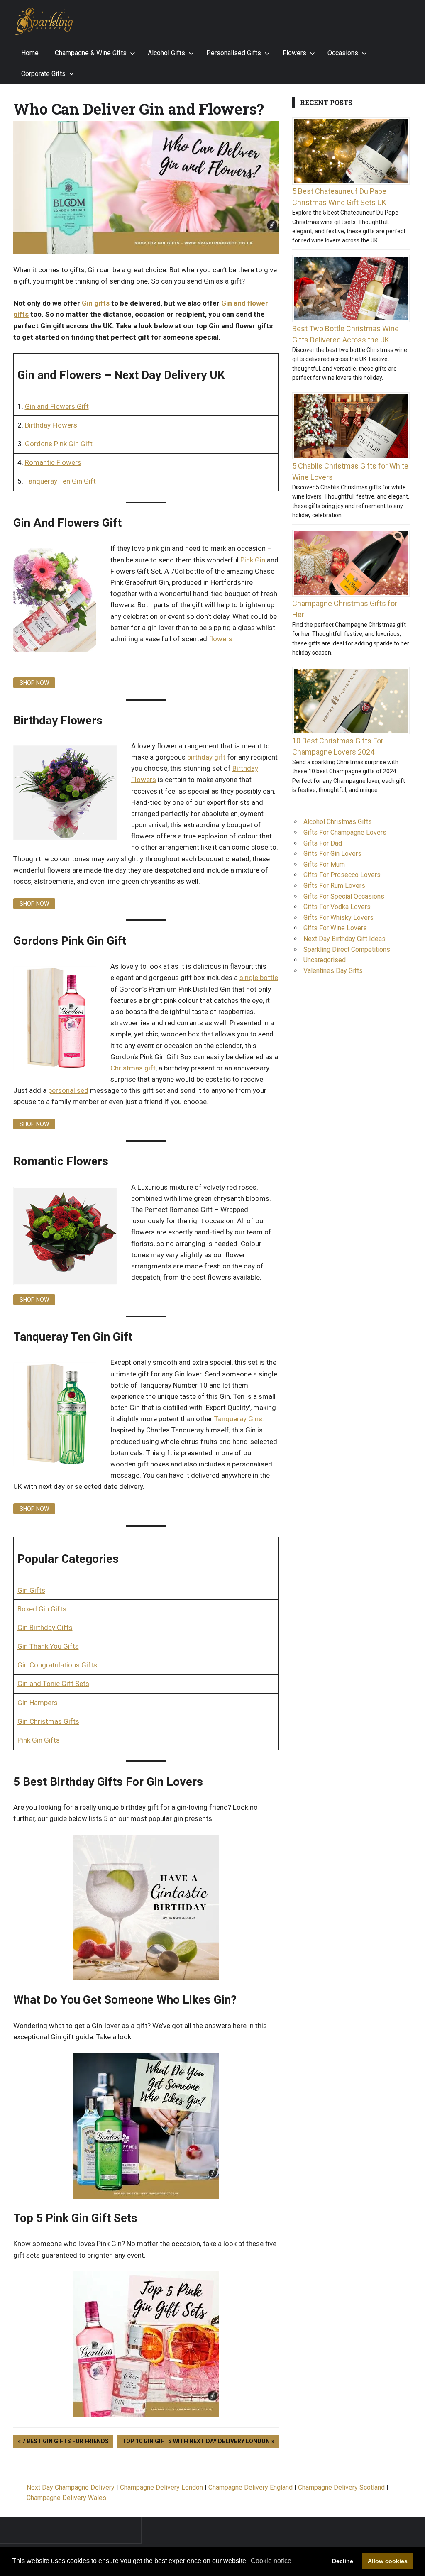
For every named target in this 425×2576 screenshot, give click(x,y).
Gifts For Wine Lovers (335, 928)
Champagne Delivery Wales (66, 2498)
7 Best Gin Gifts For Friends (65, 2440)
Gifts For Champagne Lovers (345, 832)
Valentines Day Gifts (333, 971)
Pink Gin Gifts (39, 1740)
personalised (68, 1090)
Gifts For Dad (323, 843)
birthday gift (206, 757)
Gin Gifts (31, 1590)
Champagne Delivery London (161, 2487)
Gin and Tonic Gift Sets (53, 1684)
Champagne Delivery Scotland (341, 2487)
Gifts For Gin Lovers (332, 854)
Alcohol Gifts (166, 53)
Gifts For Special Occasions (344, 896)
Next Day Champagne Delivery (71, 2487)
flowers (221, 639)
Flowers (294, 53)
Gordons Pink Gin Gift (59, 444)
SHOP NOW (34, 683)
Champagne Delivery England (250, 2487)
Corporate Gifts (43, 74)
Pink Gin (253, 560)
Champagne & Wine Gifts (91, 53)
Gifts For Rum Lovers (334, 886)
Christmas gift (133, 1068)
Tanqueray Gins (238, 1419)
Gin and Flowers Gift (57, 406)
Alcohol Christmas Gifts (338, 822)
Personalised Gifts (234, 53)
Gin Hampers (38, 1703)
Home (30, 53)
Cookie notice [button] (271, 2561)
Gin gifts (96, 303)
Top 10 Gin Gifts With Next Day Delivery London (196, 2440)
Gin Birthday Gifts (45, 1628)
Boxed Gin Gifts (42, 1609)
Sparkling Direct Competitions (347, 950)
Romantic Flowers (53, 462)
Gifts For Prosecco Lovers (342, 875)
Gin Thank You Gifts (48, 1646)
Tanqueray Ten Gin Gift (60, 481)
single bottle (259, 978)
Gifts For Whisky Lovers (338, 918)
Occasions (343, 53)
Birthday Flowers (51, 425)
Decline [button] (343, 2561)
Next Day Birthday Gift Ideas (344, 939)
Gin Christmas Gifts (48, 1721)
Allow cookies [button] (388, 2561)
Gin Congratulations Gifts (57, 1665)
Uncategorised (325, 960)
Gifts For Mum (324, 864)
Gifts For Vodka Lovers (337, 907)
